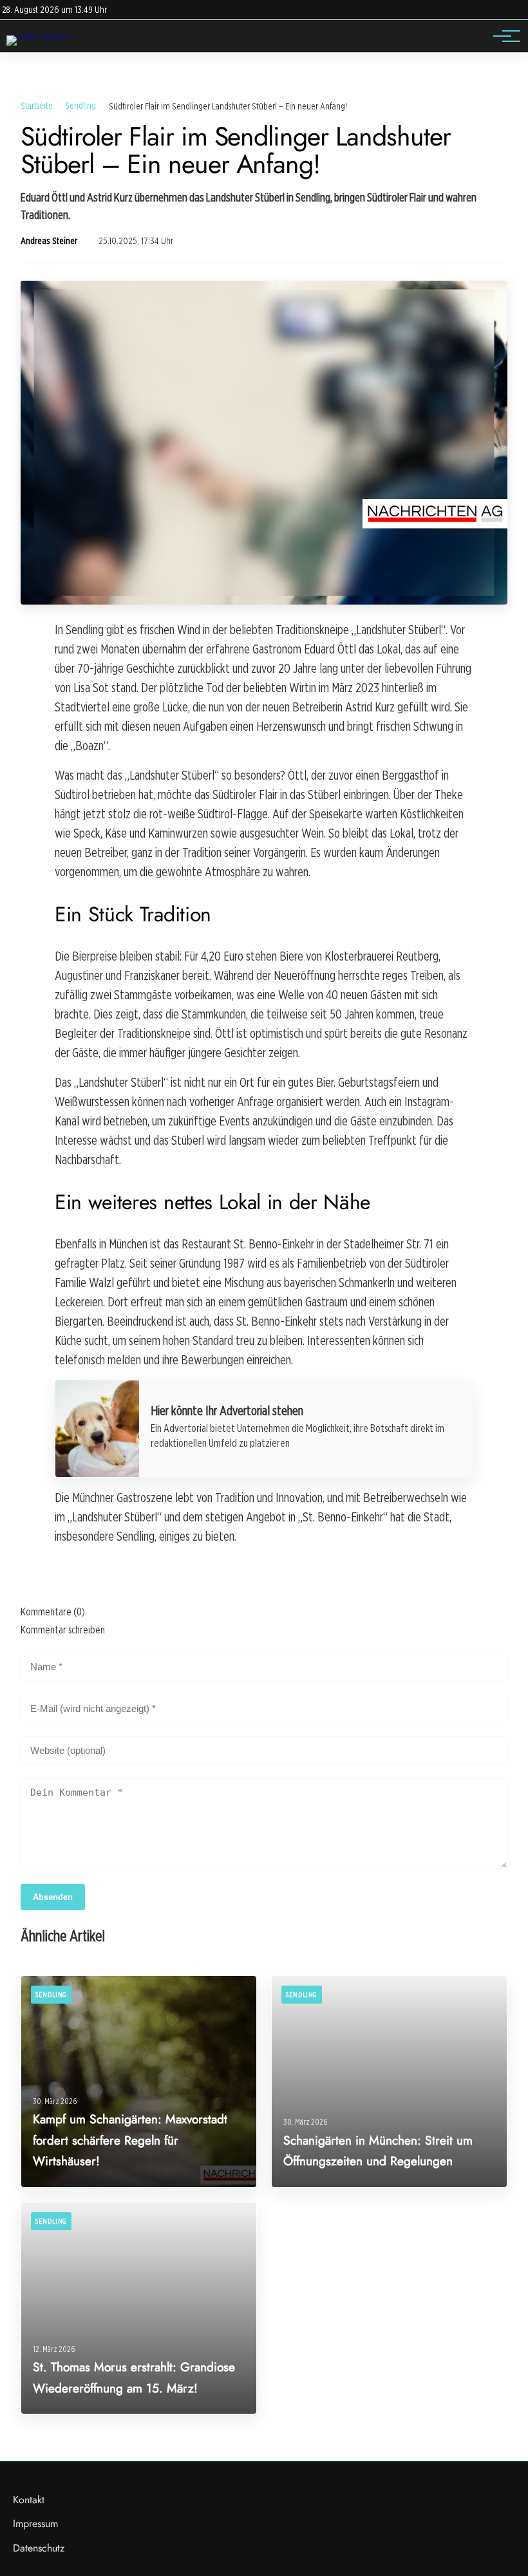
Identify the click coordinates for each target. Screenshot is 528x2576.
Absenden (53, 1897)
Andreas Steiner (49, 241)
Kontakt (29, 2500)
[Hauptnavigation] (502, 36)
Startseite (37, 105)
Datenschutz (39, 2548)
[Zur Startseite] (38, 35)
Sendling (80, 105)
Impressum (35, 2524)
